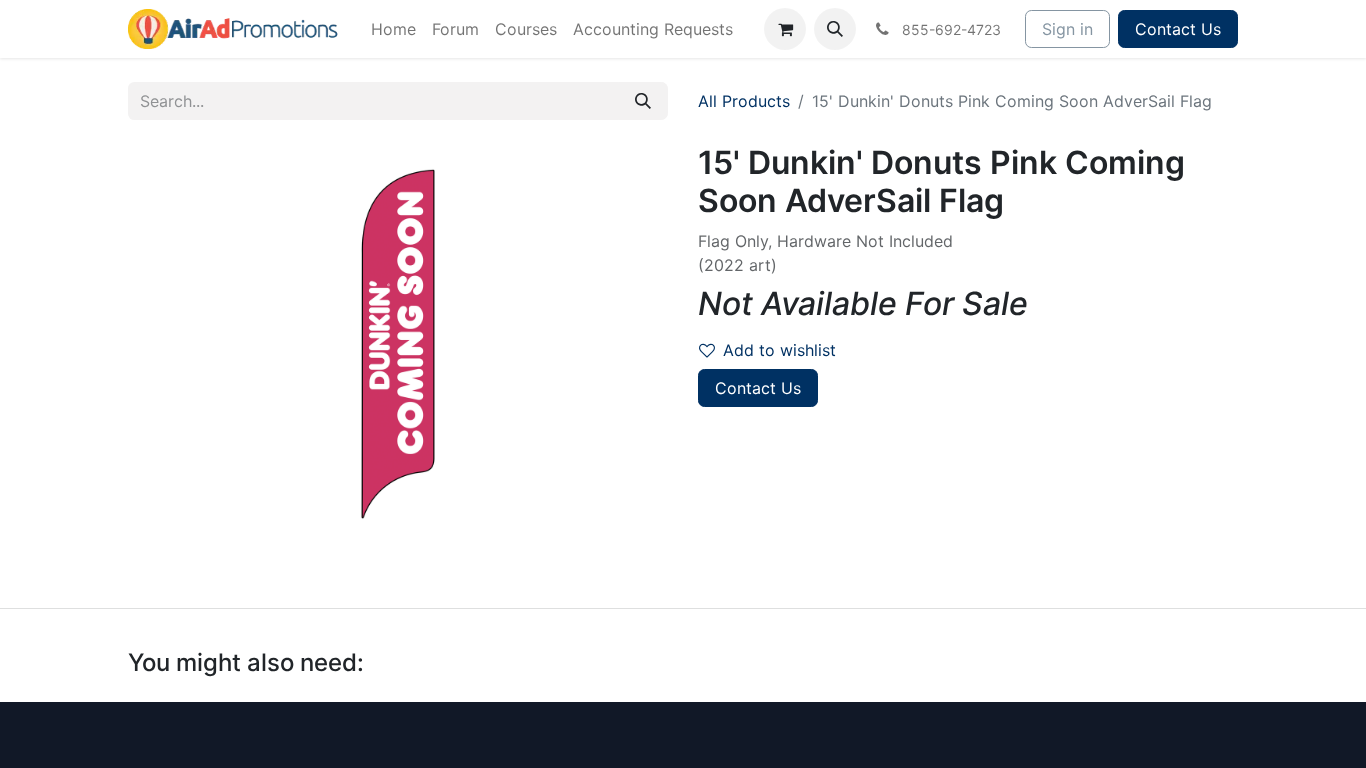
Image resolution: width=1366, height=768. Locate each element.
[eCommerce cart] (785, 29)
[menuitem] (393, 29)
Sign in (1067, 29)
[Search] (643, 101)
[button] (835, 29)
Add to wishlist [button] (779, 350)
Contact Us (1178, 29)
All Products (744, 101)
